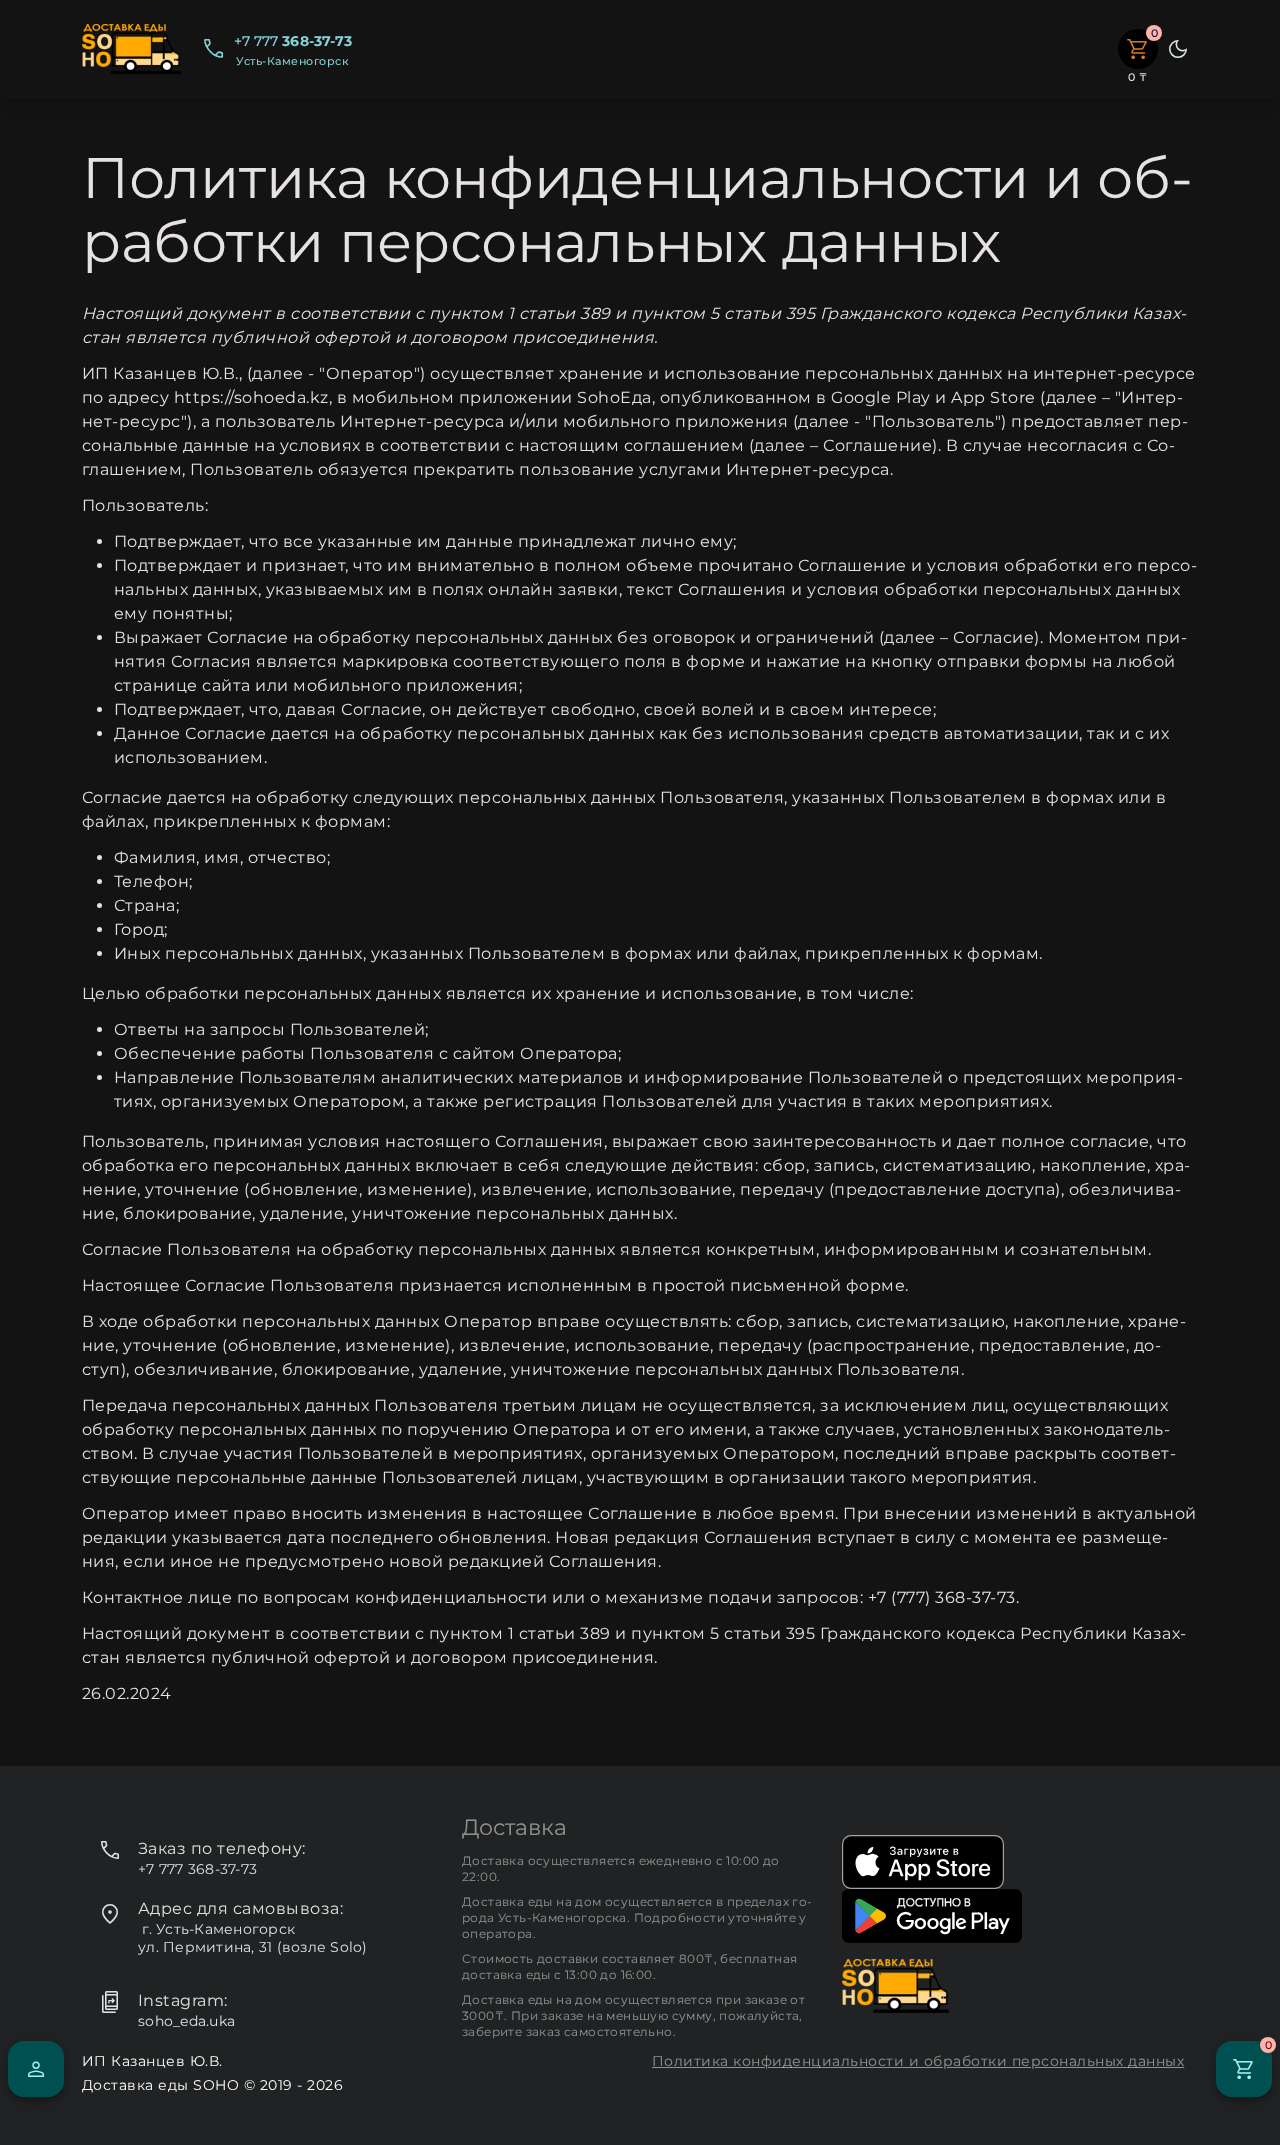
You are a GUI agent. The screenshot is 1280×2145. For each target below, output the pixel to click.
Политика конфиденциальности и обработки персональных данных (918, 2061)
